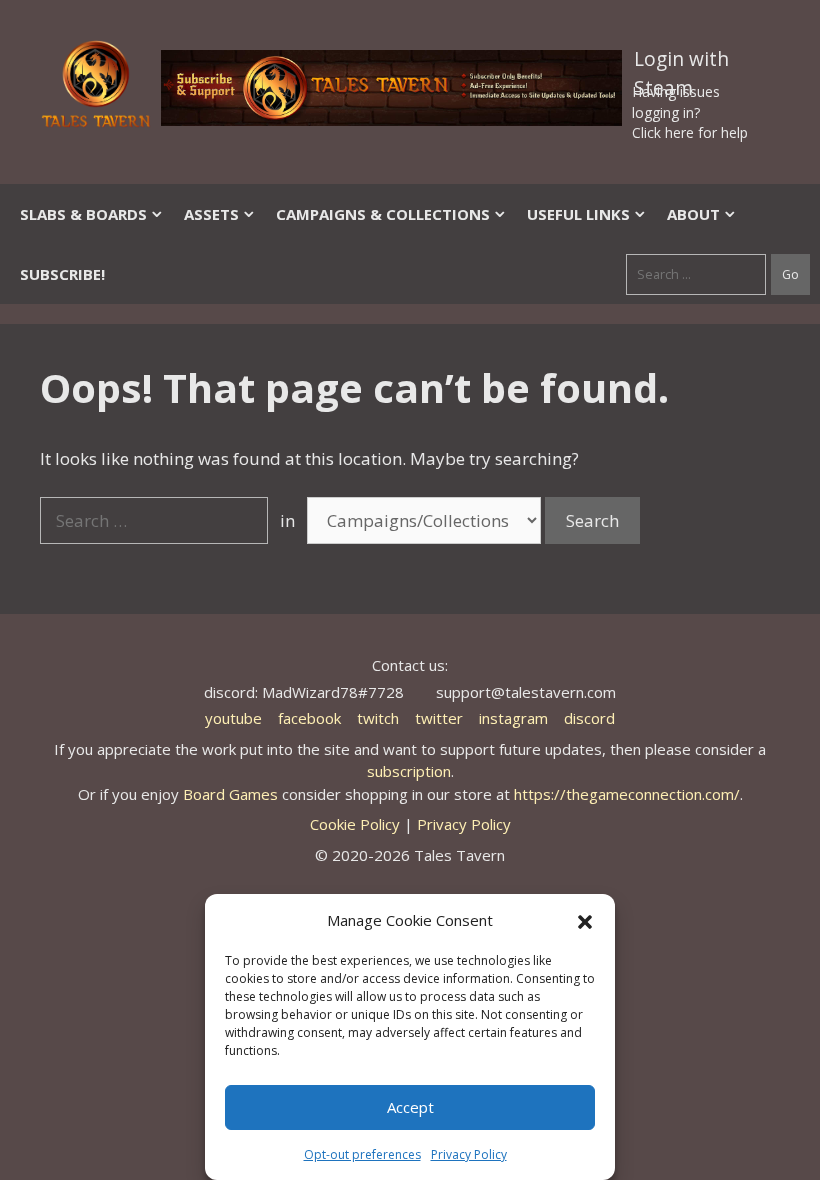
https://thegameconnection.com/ (627, 794)
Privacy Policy (469, 1154)
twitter (439, 718)
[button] (585, 920)
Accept (410, 1107)
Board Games (230, 794)
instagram (513, 718)
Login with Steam (681, 63)
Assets (211, 214)
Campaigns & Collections (383, 214)
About (693, 214)
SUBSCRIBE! (62, 274)
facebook (309, 718)
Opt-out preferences (362, 1154)
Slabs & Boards (83, 214)
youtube (233, 718)
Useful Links (578, 214)
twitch (378, 718)
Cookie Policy (355, 824)
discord (589, 718)
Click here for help (690, 132)
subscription (409, 771)
